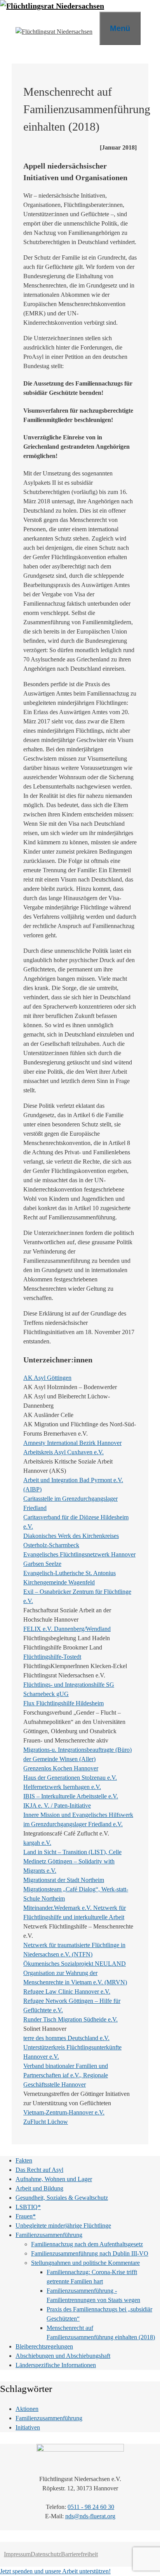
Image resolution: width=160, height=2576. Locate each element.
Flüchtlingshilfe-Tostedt (52, 1657)
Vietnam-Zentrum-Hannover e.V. (64, 2112)
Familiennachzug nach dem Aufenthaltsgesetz (87, 2244)
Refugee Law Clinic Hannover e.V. (67, 1991)
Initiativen (28, 2427)
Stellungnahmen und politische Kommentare (85, 2263)
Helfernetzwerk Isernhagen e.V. (62, 1787)
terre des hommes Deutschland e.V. (66, 2038)
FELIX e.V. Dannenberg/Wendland (67, 1629)
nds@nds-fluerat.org (90, 2516)
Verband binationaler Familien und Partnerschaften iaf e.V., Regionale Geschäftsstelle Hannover (66, 2075)
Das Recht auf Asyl (39, 2170)
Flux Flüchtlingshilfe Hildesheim (63, 1703)
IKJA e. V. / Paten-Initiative (57, 1805)
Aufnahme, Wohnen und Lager (54, 2179)
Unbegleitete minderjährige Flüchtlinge (63, 2226)
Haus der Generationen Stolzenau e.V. (70, 1778)
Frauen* (26, 2216)
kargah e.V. (37, 1843)
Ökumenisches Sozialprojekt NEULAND (75, 1964)
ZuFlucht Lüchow (46, 2122)
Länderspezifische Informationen (56, 2365)
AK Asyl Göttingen (47, 1378)
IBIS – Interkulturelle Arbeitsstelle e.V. (71, 1796)
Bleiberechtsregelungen (44, 2346)
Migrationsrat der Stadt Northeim (64, 1880)
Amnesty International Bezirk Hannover (72, 1443)
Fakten (24, 2160)
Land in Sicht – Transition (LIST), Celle (72, 1852)
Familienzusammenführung (49, 2235)
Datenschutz (46, 2554)
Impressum (17, 2554)
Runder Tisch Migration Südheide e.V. (70, 2019)
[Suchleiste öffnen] (150, 27)
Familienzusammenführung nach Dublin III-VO (90, 2253)
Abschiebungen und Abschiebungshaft (63, 2356)
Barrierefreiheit (79, 2554)
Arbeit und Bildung (39, 2188)
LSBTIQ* (28, 2207)
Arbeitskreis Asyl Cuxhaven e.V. (63, 1452)
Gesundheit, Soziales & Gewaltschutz (62, 2198)
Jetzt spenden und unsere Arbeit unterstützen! (55, 2571)
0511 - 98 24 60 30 (91, 2507)
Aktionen (27, 2409)
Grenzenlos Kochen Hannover (61, 1768)
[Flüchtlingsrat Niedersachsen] (52, 6)
